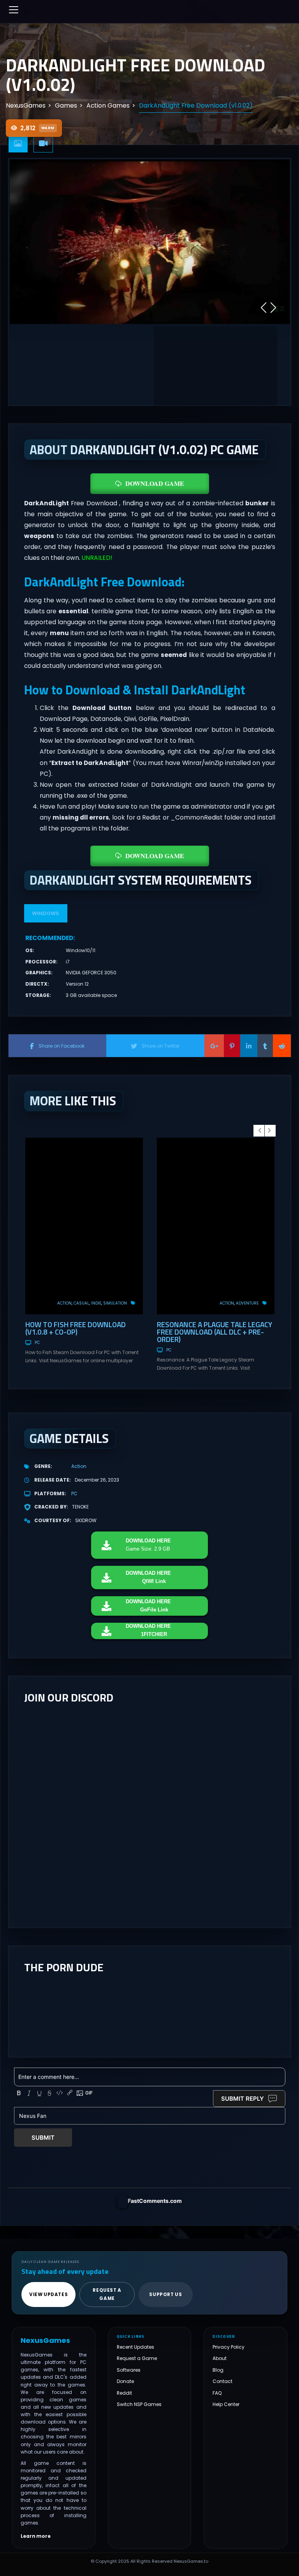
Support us (165, 2294)
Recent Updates (135, 2347)
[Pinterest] (232, 1046)
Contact (222, 2381)
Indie (96, 1303)
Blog (218, 2370)
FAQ (217, 2393)
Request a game (107, 2294)
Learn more (36, 2536)
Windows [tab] (46, 913)
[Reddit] (282, 1046)
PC (37, 1343)
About (220, 2358)
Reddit (124, 2393)
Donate (125, 2381)
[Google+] (214, 1046)
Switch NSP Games (139, 2404)
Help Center (226, 2404)
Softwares (129, 2370)
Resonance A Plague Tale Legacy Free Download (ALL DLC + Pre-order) (215, 1332)
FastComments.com (155, 2201)
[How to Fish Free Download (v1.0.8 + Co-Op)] (84, 1226)
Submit (43, 2138)
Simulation (115, 1303)
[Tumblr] (265, 1046)
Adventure (247, 1303)
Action (64, 1303)
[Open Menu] (14, 10)
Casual (81, 1303)
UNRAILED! (97, 558)
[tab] (18, 144)
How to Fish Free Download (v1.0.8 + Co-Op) (76, 1328)
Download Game (155, 483)
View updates (48, 2294)
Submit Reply (243, 2099)
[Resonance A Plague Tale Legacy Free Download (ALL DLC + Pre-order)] (216, 1226)
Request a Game (137, 2358)
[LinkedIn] (249, 1046)
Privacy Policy (229, 2347)
